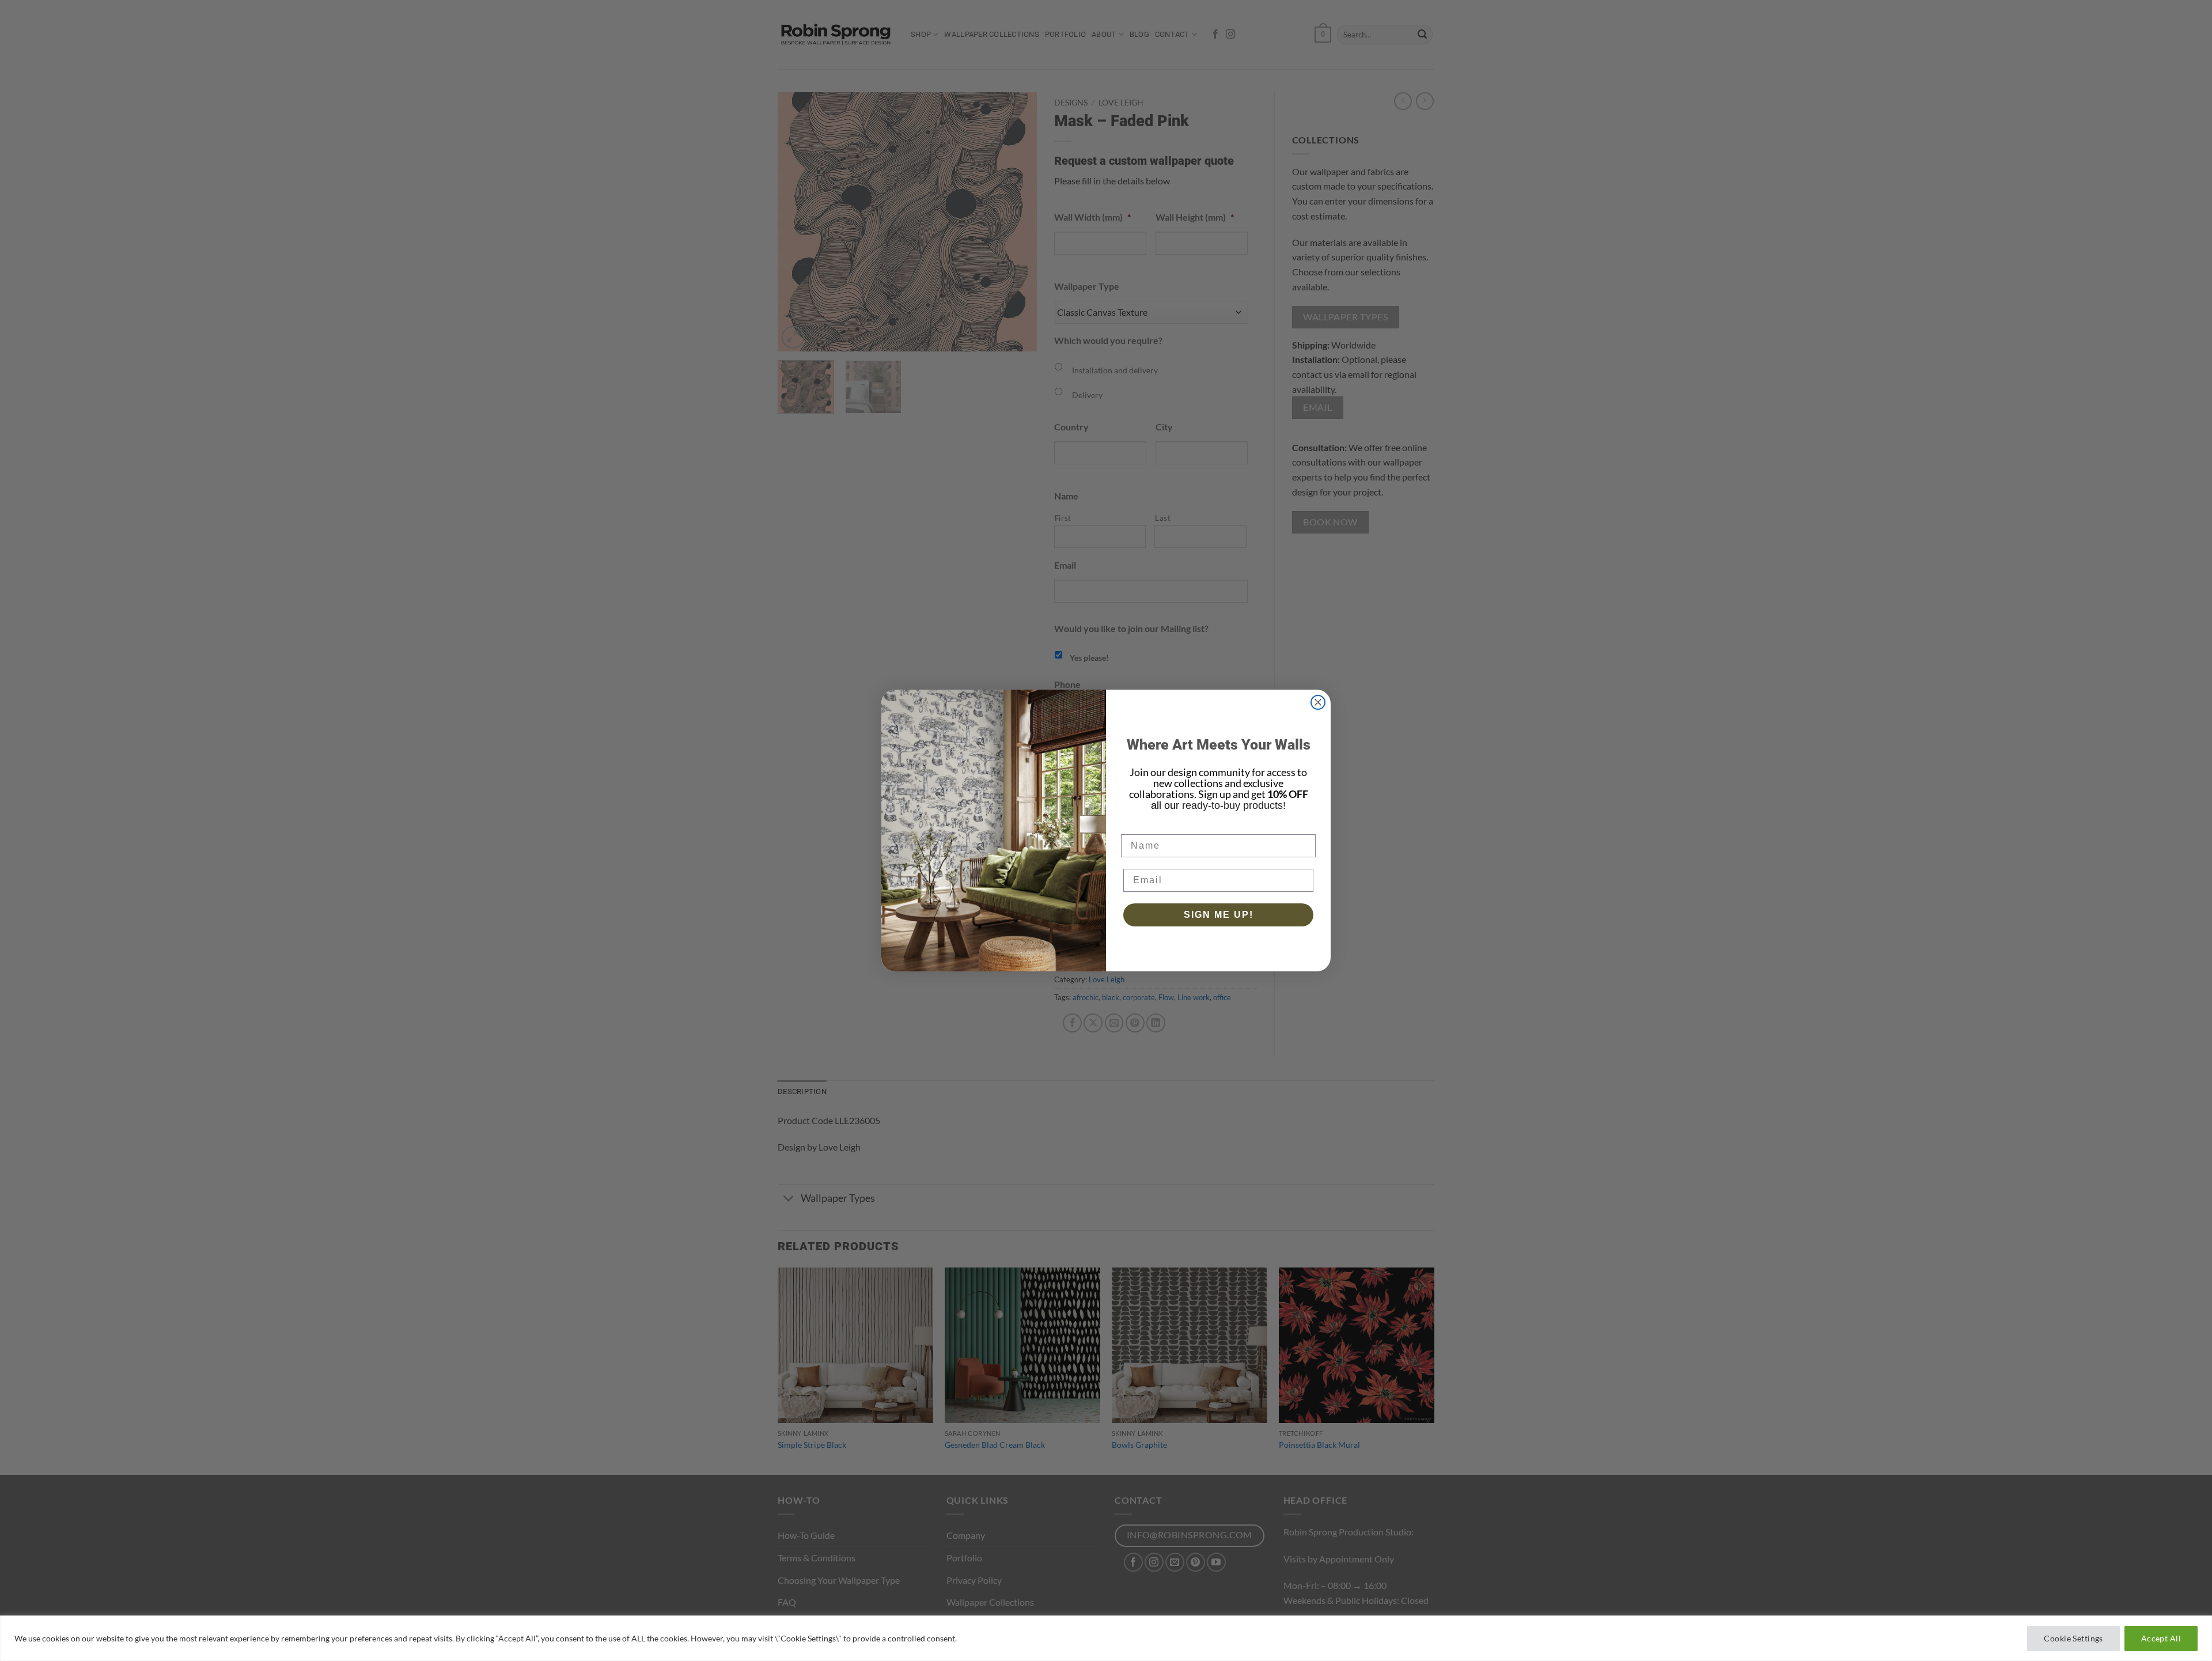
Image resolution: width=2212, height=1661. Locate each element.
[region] (1106, 1638)
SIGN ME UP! (1219, 915)
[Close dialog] (1318, 702)
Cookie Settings (2073, 1638)
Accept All (2161, 1638)
